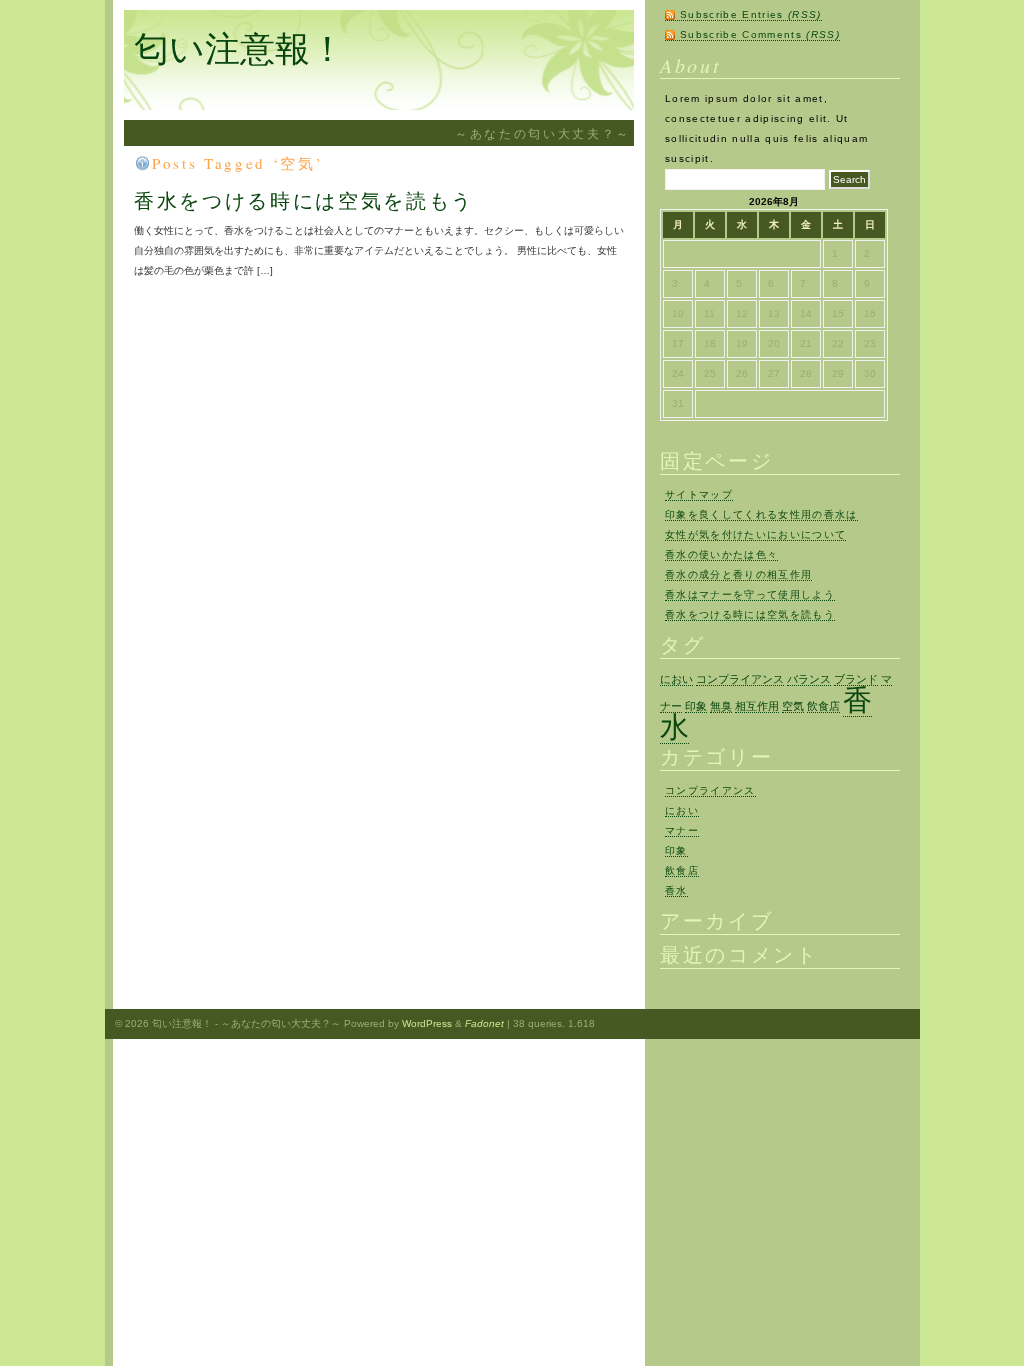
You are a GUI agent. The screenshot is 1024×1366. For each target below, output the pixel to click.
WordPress (427, 1023)
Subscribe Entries (751, 14)
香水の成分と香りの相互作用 (738, 574)
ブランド (856, 679)
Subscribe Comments (760, 34)
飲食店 (823, 706)
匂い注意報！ (239, 47)
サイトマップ (699, 494)
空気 (793, 706)
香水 (676, 890)
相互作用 (757, 706)
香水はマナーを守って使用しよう (750, 594)
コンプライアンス (740, 679)
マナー (682, 830)
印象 (696, 706)
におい (676, 679)
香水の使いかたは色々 (721, 554)
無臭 (721, 706)
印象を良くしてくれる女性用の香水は (761, 514)
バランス (809, 679)
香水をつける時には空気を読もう (304, 200)
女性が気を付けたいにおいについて (755, 534)
